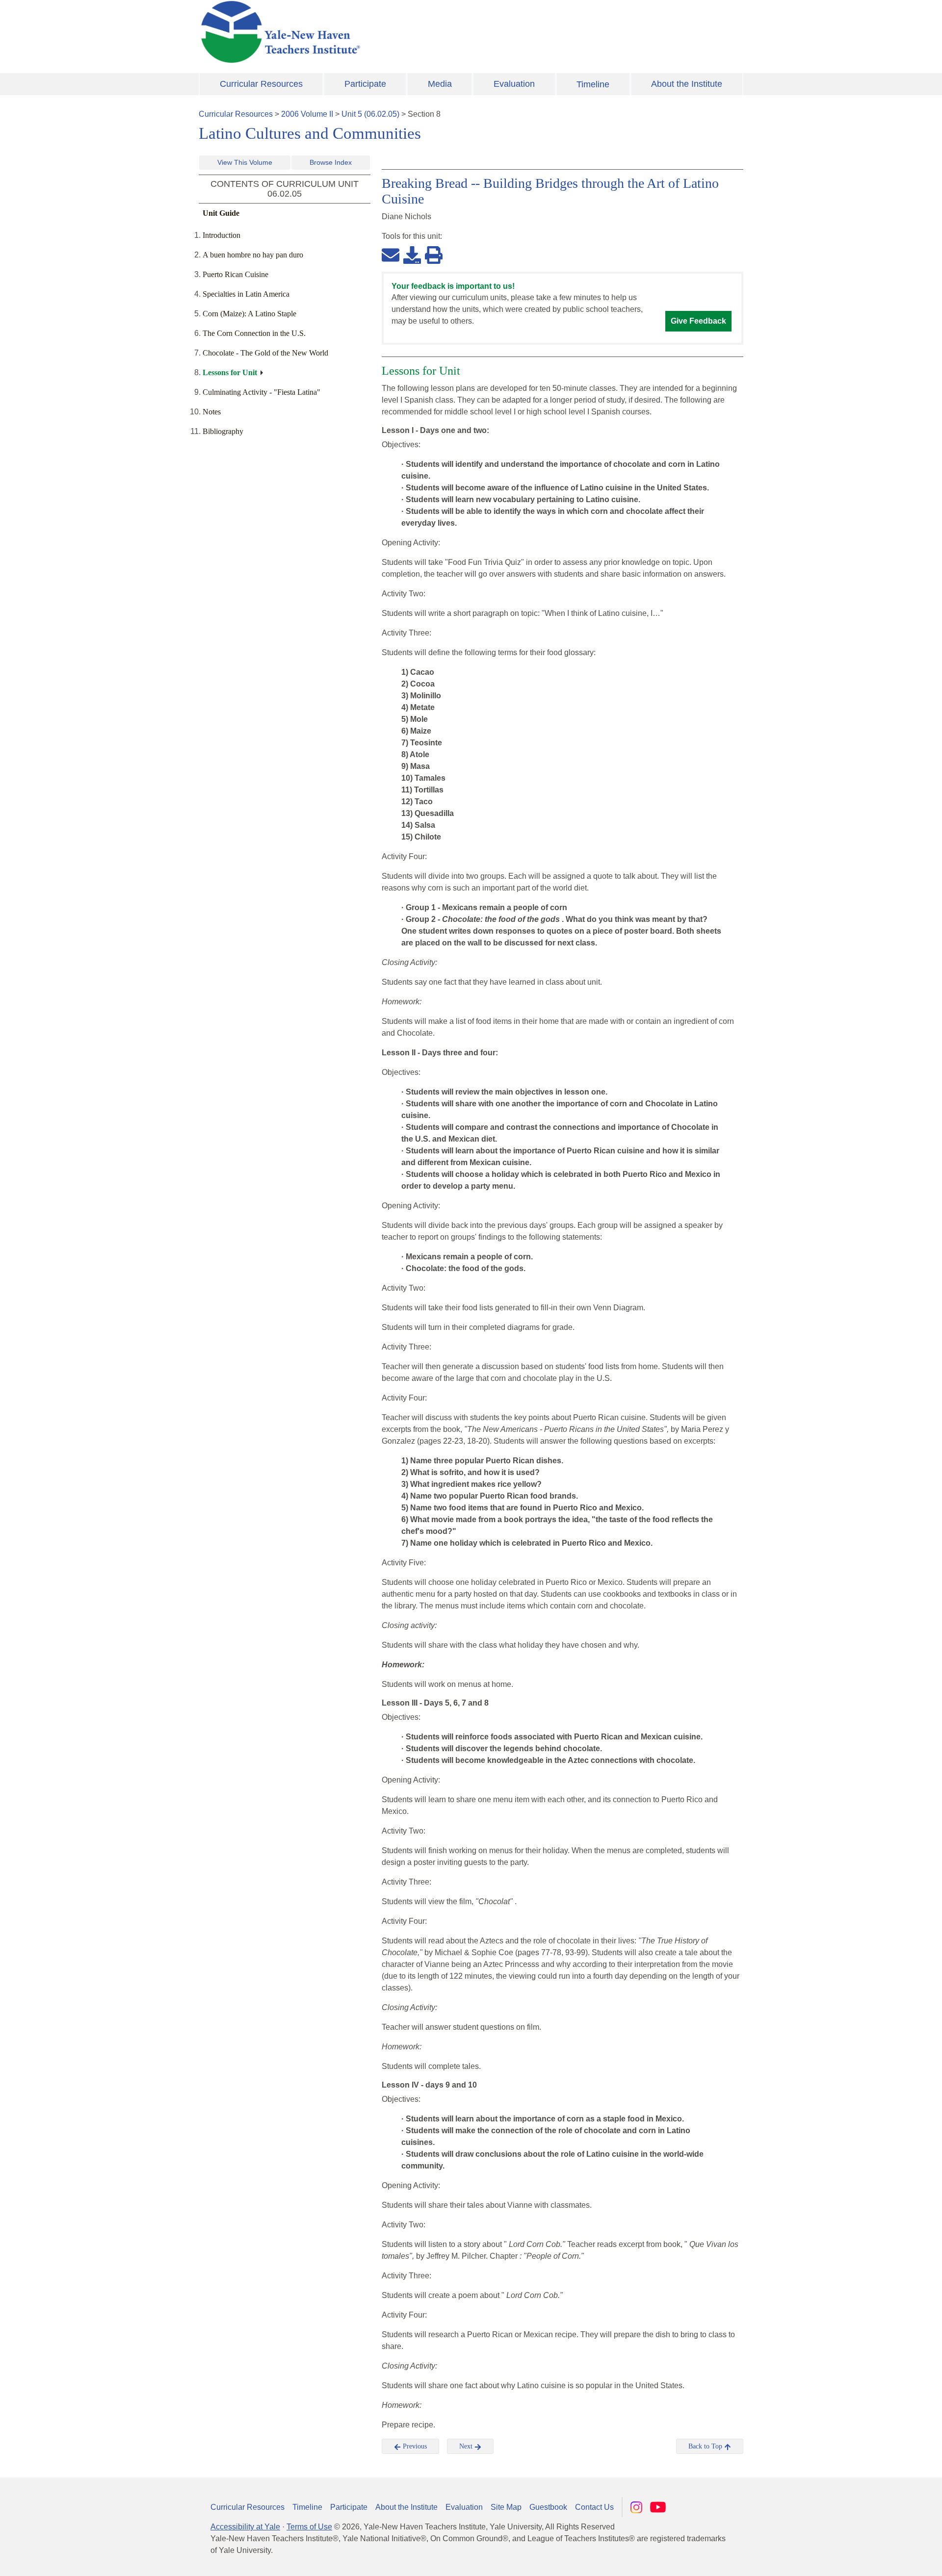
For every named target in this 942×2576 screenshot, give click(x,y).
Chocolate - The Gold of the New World (265, 353)
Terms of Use (309, 2527)
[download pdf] (412, 255)
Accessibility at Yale (245, 2527)
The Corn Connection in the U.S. (254, 333)
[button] (886, 2559)
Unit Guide (221, 213)
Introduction (222, 235)
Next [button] (467, 2446)
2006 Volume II (307, 114)
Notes (212, 412)
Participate (365, 84)
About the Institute (687, 84)
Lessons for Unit (230, 372)
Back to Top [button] (706, 2446)
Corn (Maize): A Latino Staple (249, 314)
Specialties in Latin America (246, 294)
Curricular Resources (261, 84)
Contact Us (594, 2507)
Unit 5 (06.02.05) (370, 114)
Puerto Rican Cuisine (235, 274)
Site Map (506, 2507)
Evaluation (514, 84)
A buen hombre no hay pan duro (253, 255)
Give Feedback (698, 321)
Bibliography (223, 431)
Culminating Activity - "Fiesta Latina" (262, 392)
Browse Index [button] (331, 162)
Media (440, 84)
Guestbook (548, 2507)
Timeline (593, 84)
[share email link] (391, 255)
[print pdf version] (434, 255)
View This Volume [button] (245, 162)
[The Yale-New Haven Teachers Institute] (378, 32)
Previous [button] (414, 2446)
